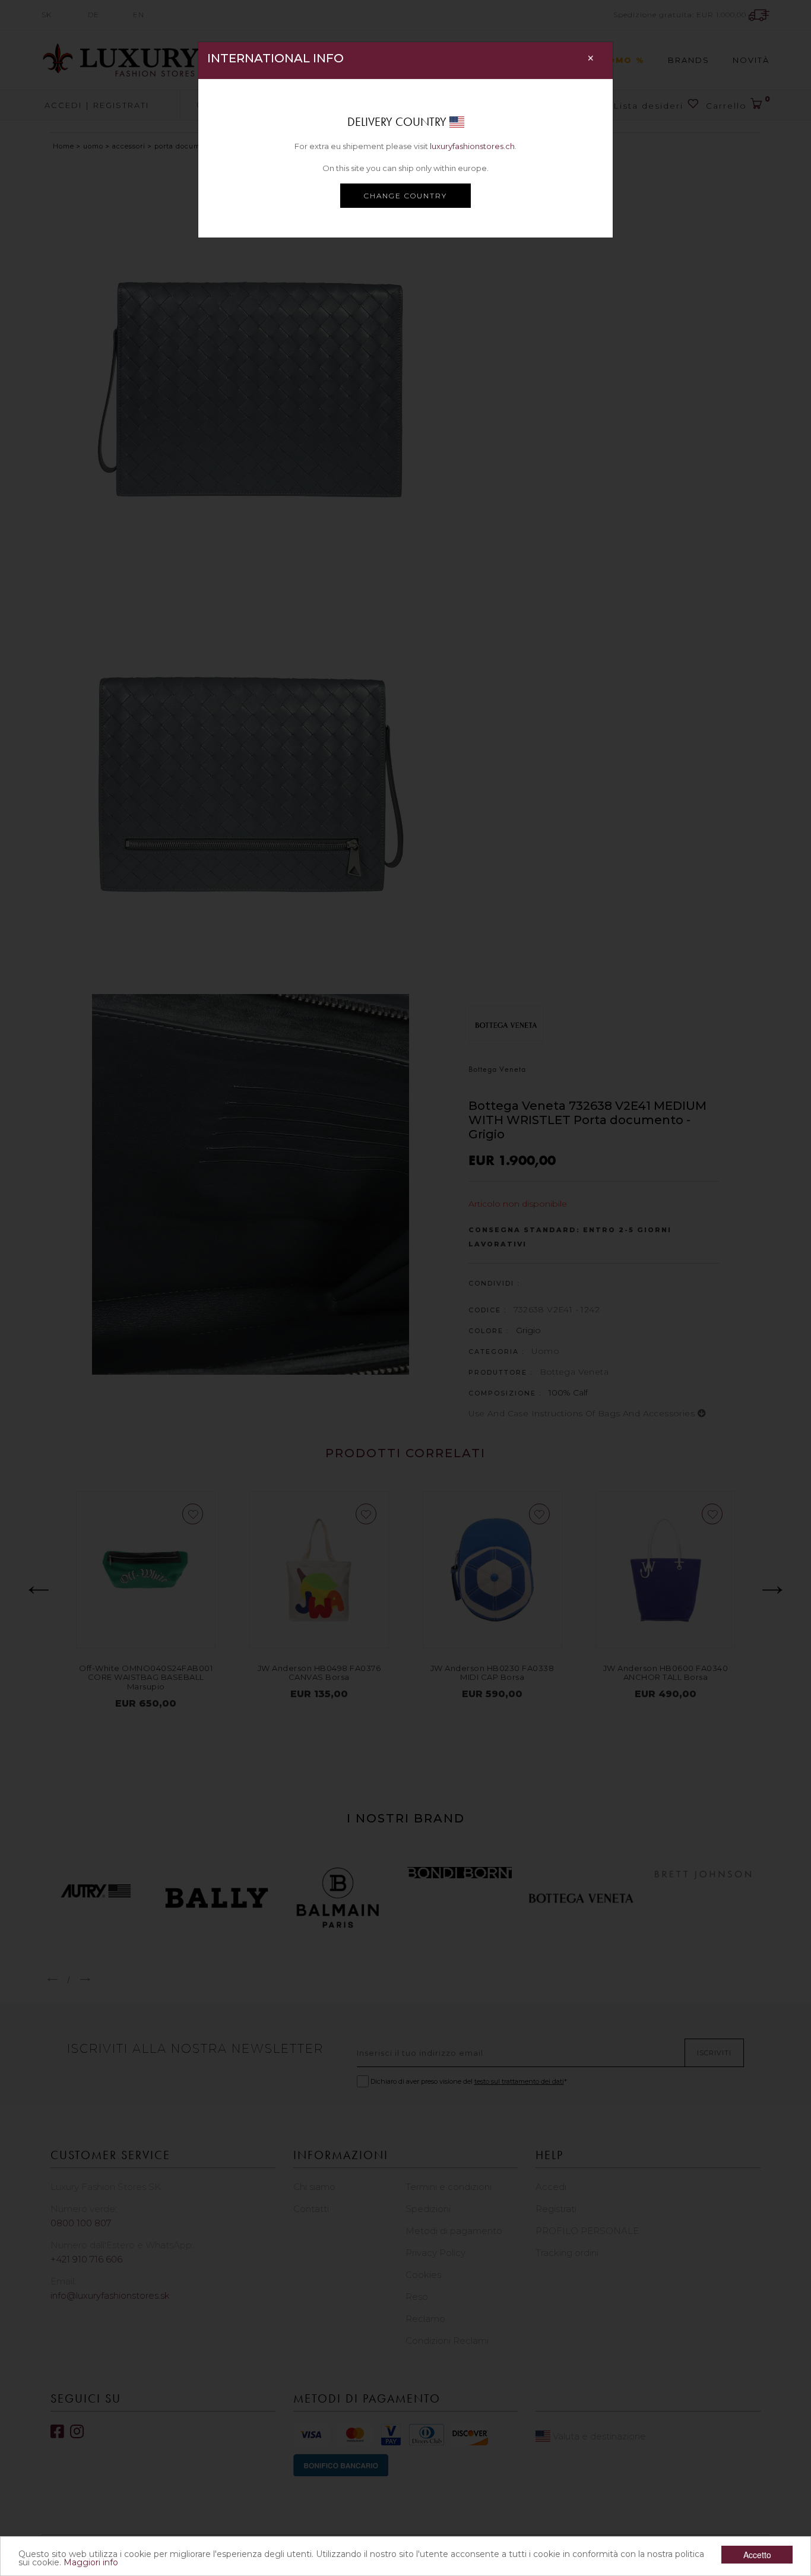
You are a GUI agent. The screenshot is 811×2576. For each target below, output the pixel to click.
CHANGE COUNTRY (405, 196)
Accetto (757, 2555)
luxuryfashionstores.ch (472, 146)
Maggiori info (91, 2562)
